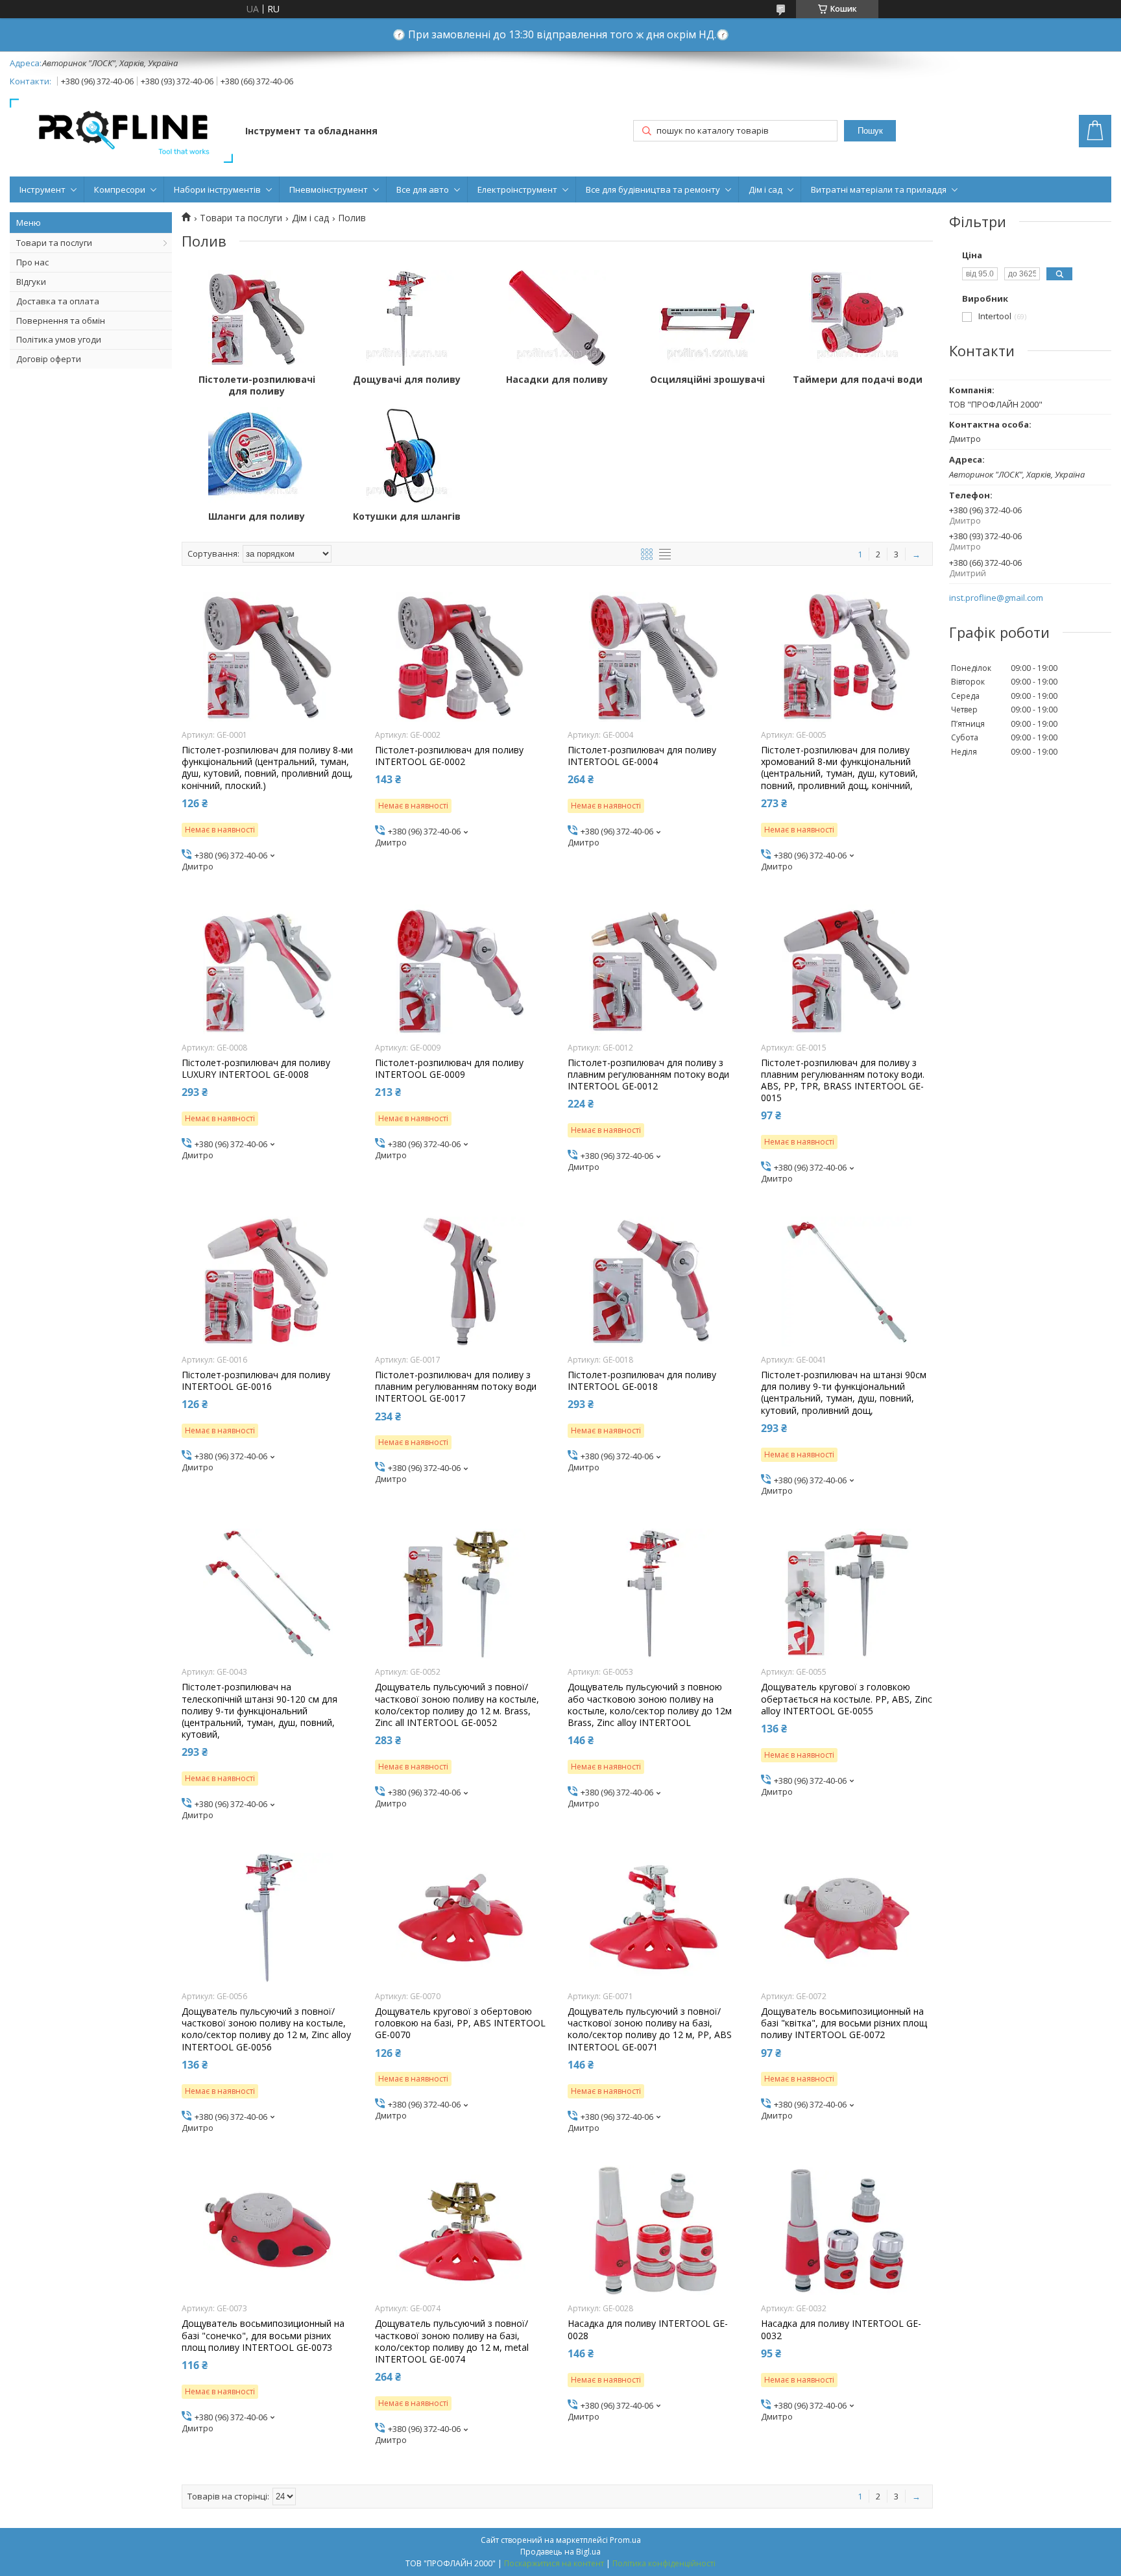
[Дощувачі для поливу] (407, 319)
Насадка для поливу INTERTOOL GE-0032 (841, 2329)
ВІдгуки (31, 282)
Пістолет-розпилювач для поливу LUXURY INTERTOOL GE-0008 (256, 1069)
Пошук (870, 131)
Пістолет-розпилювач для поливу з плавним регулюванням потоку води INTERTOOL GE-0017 (456, 1387)
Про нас (32, 262)
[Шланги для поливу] (257, 456)
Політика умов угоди (59, 339)
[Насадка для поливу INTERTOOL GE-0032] (847, 2230)
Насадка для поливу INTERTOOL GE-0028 (648, 2329)
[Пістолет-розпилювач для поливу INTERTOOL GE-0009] (461, 969)
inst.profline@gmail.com (996, 598)
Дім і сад (765, 189)
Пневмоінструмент (329, 189)
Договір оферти (49, 359)
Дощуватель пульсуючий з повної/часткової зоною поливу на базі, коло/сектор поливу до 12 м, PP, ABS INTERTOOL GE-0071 (650, 2029)
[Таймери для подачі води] (858, 319)
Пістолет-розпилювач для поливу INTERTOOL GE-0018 (642, 1381)
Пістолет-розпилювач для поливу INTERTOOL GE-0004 (642, 756)
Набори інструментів (217, 189)
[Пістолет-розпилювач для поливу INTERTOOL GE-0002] (461, 657)
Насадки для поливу (557, 380)
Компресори (120, 189)
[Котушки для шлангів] (407, 456)
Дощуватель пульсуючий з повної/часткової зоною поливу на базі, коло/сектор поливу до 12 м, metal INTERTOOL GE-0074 (452, 2341)
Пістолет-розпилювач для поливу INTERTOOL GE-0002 (449, 756)
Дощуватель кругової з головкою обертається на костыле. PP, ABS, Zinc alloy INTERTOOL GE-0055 (847, 1699)
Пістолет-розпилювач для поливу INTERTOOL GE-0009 (449, 1069)
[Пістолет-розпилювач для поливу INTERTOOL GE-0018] (654, 1282)
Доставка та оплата (58, 301)
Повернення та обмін (61, 321)
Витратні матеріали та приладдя (879, 189)
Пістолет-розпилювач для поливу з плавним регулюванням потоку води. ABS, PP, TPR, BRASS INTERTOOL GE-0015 (843, 1081)
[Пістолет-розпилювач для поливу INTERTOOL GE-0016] (268, 1282)
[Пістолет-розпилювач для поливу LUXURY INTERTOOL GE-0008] (268, 969)
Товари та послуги (54, 243)
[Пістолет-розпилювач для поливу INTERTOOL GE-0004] (654, 657)
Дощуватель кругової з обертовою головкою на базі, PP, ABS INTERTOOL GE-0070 (460, 2023)
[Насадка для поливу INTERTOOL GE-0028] (654, 2230)
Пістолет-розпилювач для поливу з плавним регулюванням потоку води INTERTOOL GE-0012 (648, 1075)
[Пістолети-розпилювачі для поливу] (257, 319)
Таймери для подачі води (858, 380)
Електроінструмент (517, 189)
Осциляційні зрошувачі (707, 380)
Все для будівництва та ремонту (653, 189)
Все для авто (423, 189)
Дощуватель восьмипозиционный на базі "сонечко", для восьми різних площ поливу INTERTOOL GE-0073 (263, 2335)
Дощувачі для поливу (407, 380)
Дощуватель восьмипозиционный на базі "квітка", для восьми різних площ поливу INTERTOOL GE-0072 (844, 2023)
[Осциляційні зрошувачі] (708, 319)
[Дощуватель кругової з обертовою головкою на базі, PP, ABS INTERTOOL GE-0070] (461, 1918)
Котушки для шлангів (407, 516)
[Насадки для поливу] (557, 319)
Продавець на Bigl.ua (560, 2552)
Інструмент (42, 189)
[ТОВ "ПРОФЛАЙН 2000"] (121, 132)
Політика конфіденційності (664, 2563)
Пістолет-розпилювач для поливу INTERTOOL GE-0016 (256, 1381)
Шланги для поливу (257, 516)
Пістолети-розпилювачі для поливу (257, 385)
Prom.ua (625, 2540)
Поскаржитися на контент (554, 2563)
